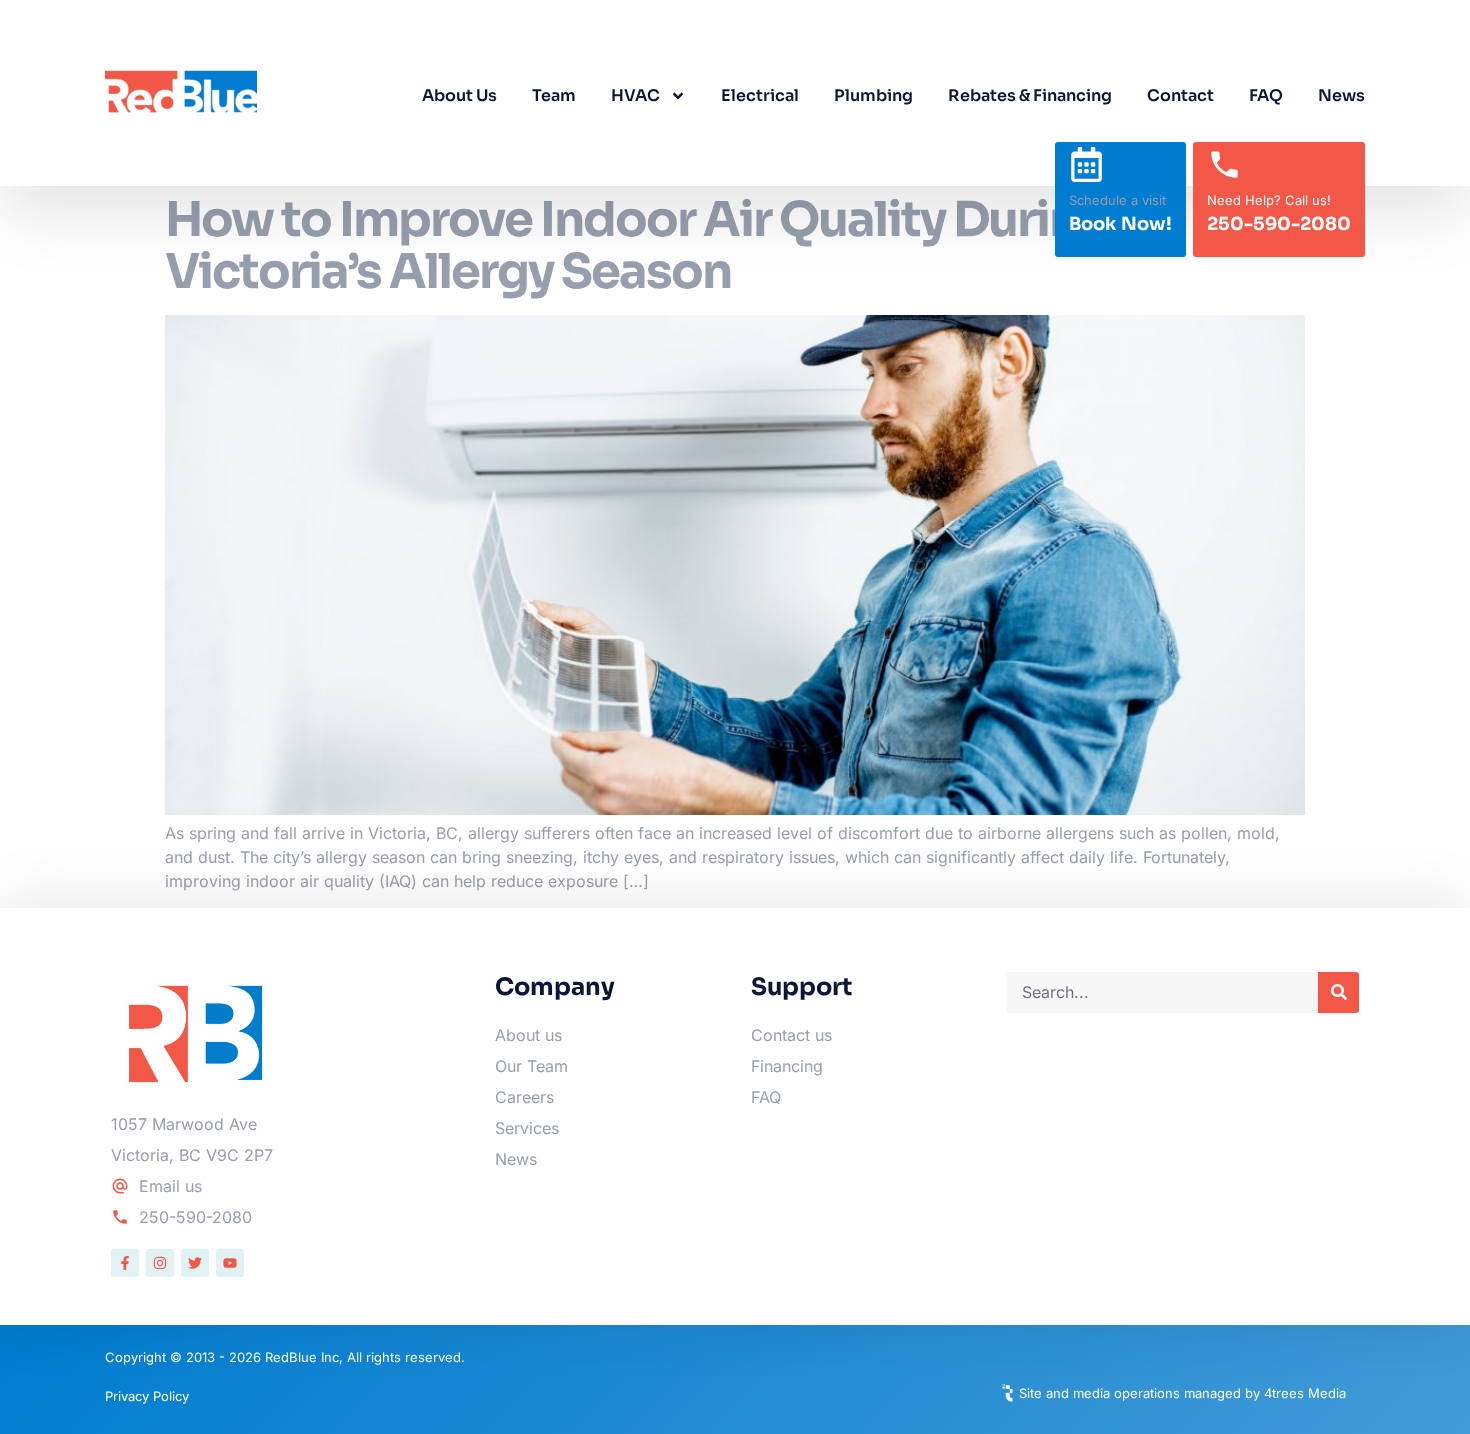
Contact (1180, 95)
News (1341, 95)
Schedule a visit (1117, 200)
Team (554, 95)
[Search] (1338, 992)
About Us (459, 95)
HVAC (635, 95)
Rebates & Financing (1030, 95)
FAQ (1266, 95)
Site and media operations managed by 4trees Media (1182, 1393)
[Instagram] (160, 1263)
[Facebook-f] (125, 1263)
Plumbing (873, 95)
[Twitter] (195, 1263)
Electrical (760, 95)
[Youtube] (230, 1263)
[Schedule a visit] (1086, 164)
